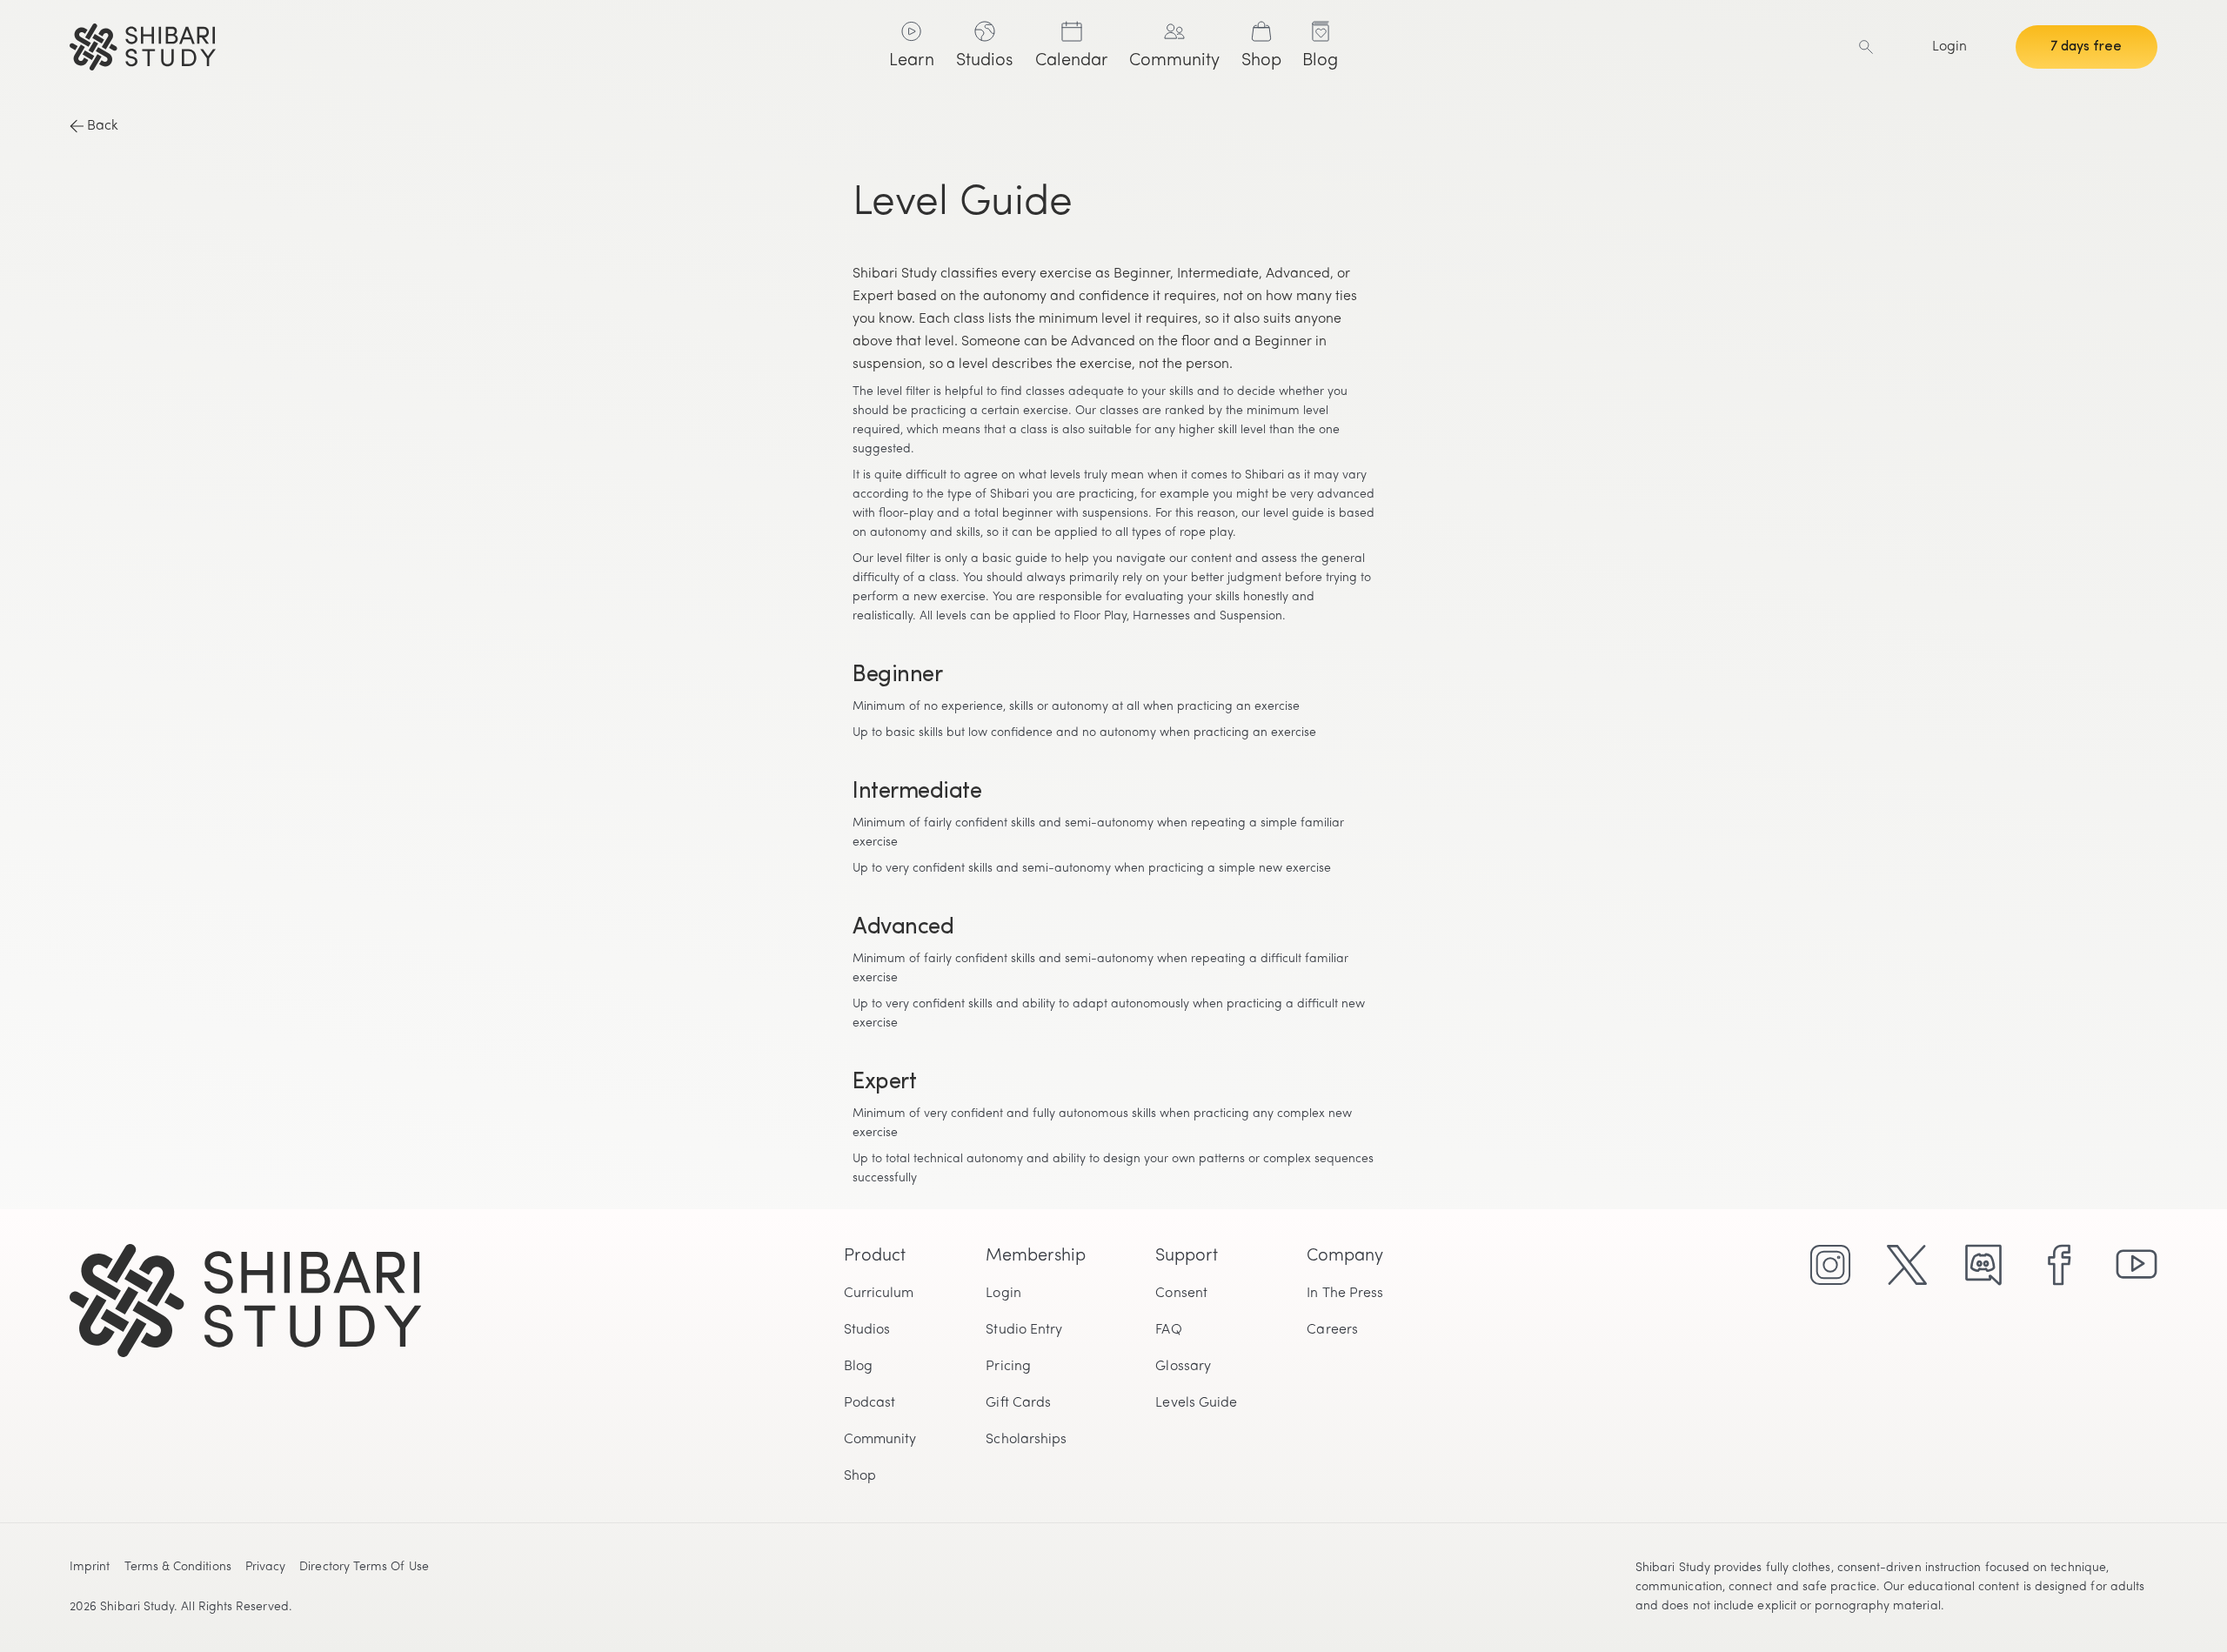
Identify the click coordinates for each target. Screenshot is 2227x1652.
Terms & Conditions (178, 1567)
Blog (858, 1367)
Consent (1181, 1294)
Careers (1332, 1330)
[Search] (1866, 47)
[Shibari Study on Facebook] (2060, 1265)
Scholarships (1026, 1440)
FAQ (1168, 1330)
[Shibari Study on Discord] (1983, 1265)
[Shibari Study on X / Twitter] (1907, 1265)
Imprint (90, 1567)
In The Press (1345, 1294)
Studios (867, 1330)
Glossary (1183, 1367)
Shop (860, 1476)
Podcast (870, 1403)
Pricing (1008, 1367)
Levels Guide (1196, 1403)
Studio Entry (1024, 1330)
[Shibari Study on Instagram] (1830, 1265)
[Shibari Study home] (469, 47)
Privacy (266, 1567)
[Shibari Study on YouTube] (2137, 1265)
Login (1949, 47)
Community (880, 1440)
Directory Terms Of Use (364, 1567)
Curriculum (879, 1294)
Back (103, 126)
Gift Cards (1018, 1403)
